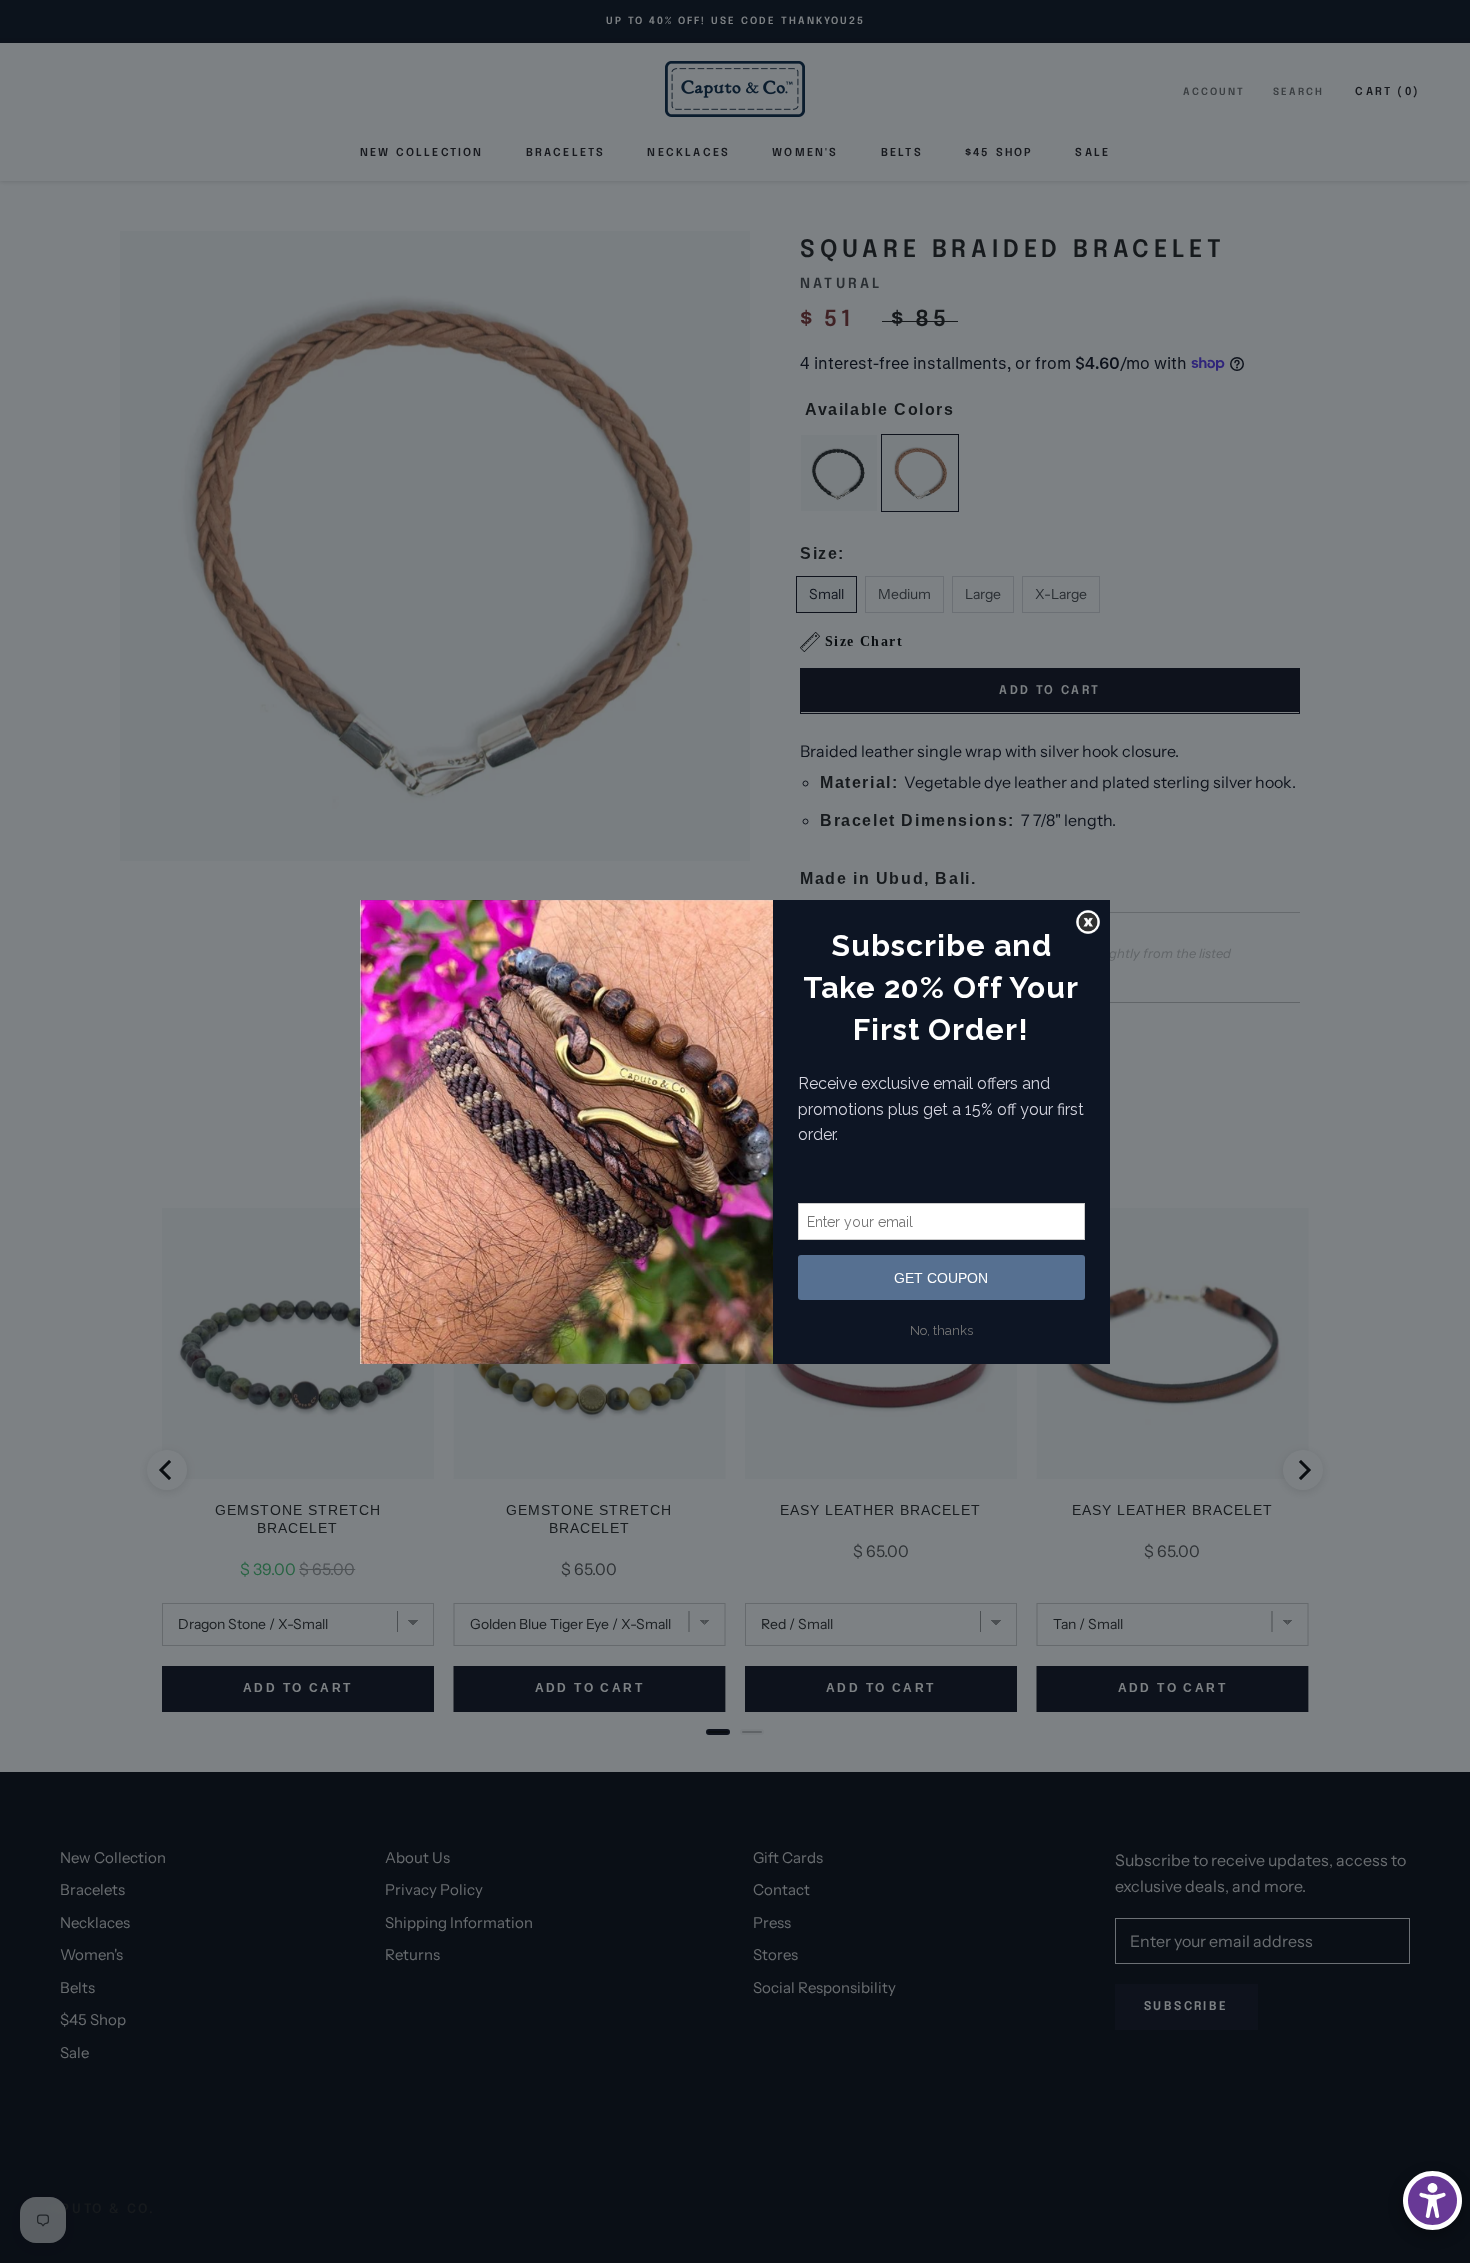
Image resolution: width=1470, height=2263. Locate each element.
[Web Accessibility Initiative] (1432, 2200)
